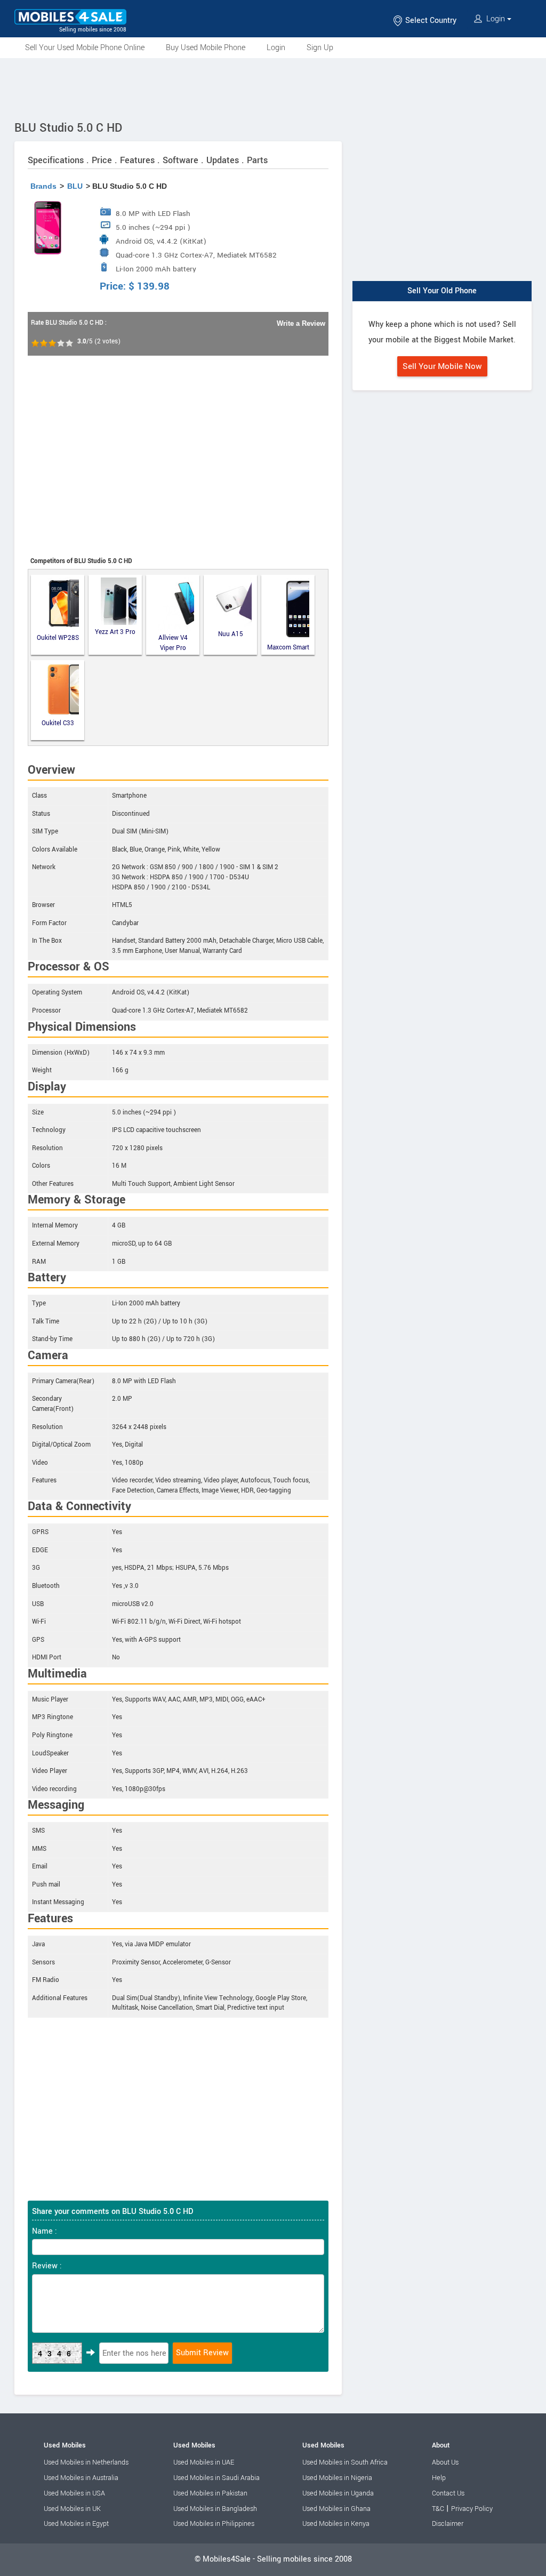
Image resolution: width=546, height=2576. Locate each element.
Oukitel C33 (58, 723)
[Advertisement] (273, 87)
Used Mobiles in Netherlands (86, 2462)
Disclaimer (448, 2524)
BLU (75, 186)
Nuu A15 (231, 634)
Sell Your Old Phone (442, 291)
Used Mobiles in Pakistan (210, 2493)
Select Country (430, 21)
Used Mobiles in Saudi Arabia (216, 2478)
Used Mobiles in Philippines (214, 2524)
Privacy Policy (472, 2509)
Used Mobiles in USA (74, 2493)
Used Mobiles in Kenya (336, 2524)
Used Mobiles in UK (72, 2509)
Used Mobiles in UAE (204, 2462)
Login (496, 19)
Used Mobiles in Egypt (76, 2524)
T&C (438, 2509)
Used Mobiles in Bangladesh (215, 2509)
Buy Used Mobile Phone (206, 48)
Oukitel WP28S (58, 638)
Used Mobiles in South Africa (345, 2462)
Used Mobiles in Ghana (336, 2509)
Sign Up (320, 48)
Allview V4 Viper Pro (173, 643)
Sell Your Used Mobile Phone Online (85, 48)
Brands (43, 186)
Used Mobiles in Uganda (338, 2493)
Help (439, 2478)
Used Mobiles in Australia (81, 2478)
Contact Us (448, 2493)
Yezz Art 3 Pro (115, 632)
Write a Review (301, 323)
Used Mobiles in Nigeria (337, 2478)
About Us (445, 2462)
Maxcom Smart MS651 (288, 648)
